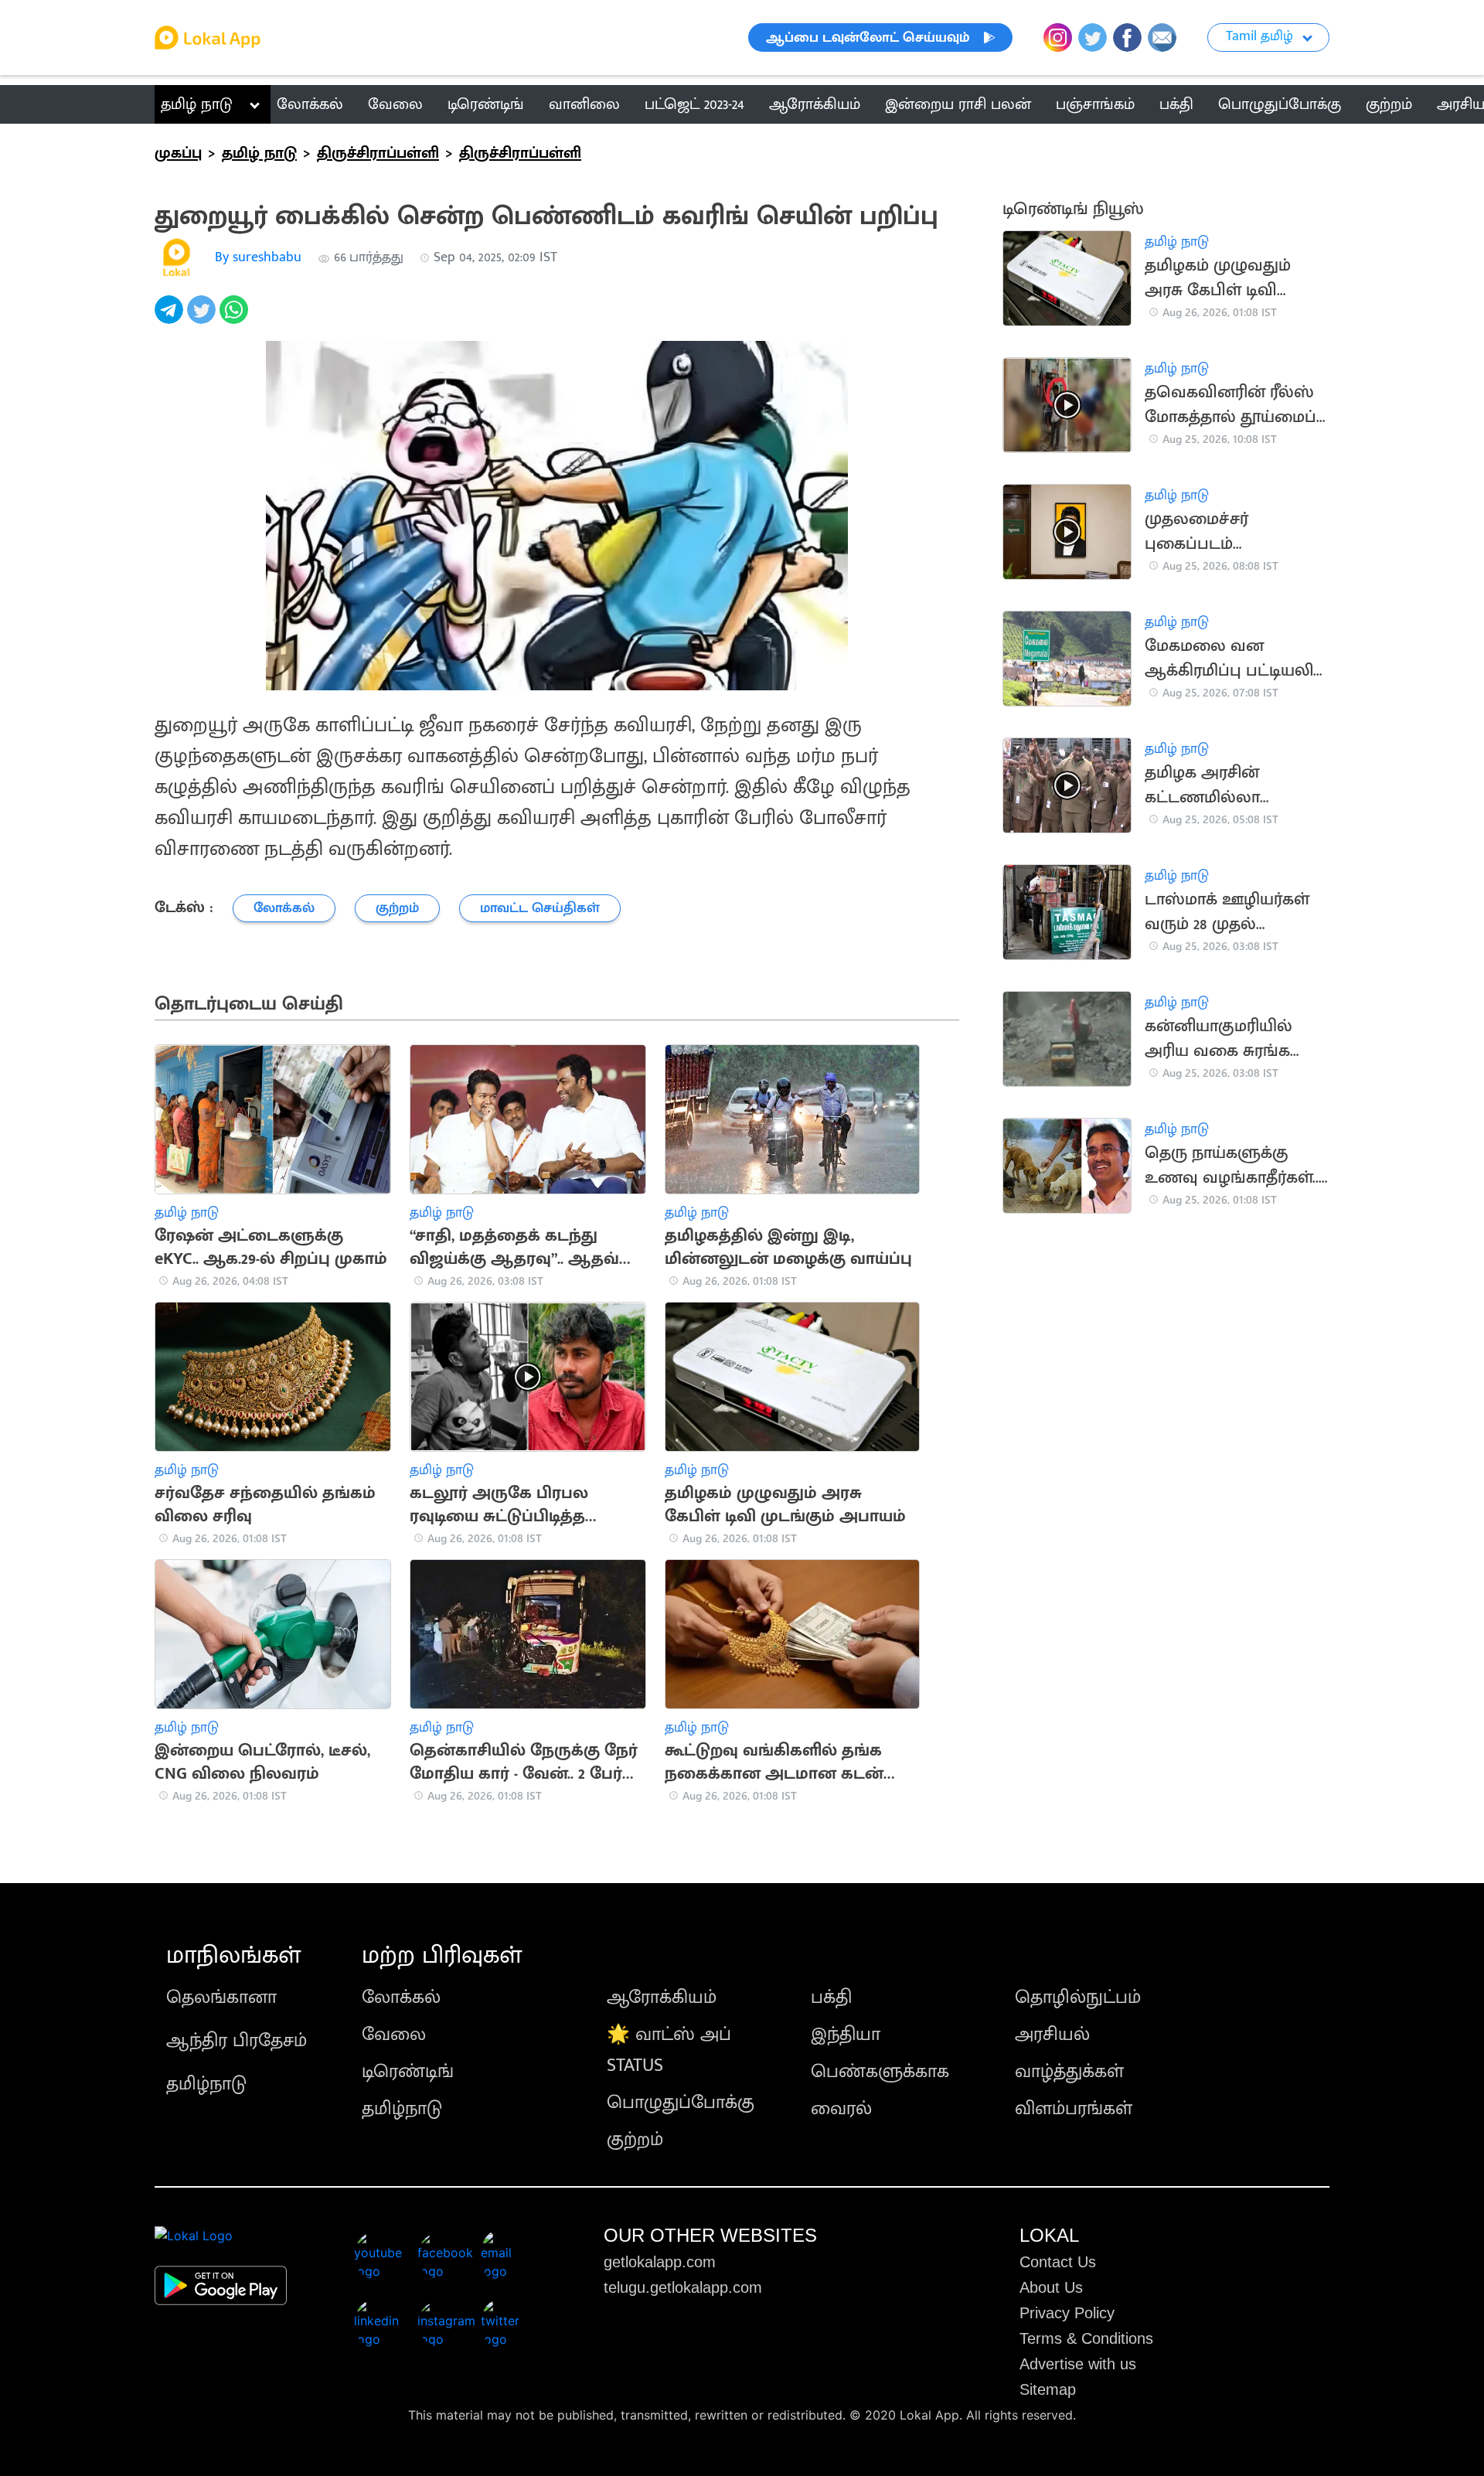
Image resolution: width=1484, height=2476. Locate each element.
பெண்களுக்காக (880, 2072)
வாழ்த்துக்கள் (1069, 2072)
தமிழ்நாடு (206, 2084)
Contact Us (1058, 2262)
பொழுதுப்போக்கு (681, 2103)
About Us (1051, 2287)
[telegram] (171, 318)
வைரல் (841, 2109)
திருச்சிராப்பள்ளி (378, 153)
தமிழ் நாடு (197, 104)
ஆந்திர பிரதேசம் (237, 2041)
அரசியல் (1052, 2035)
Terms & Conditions (1086, 2338)
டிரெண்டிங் (408, 2072)
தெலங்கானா (221, 1997)
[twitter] (203, 318)
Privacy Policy (1067, 2313)
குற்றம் (635, 2140)
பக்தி (831, 1997)
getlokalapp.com (660, 2262)
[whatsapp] (236, 318)
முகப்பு (178, 153)
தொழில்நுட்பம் (1078, 1997)
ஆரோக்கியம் (662, 1997)
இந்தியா (846, 2035)
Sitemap (1048, 2389)
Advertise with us (1078, 2364)
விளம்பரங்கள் (1074, 2109)
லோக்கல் (401, 1997)
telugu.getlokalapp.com (683, 2287)
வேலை (394, 2035)
